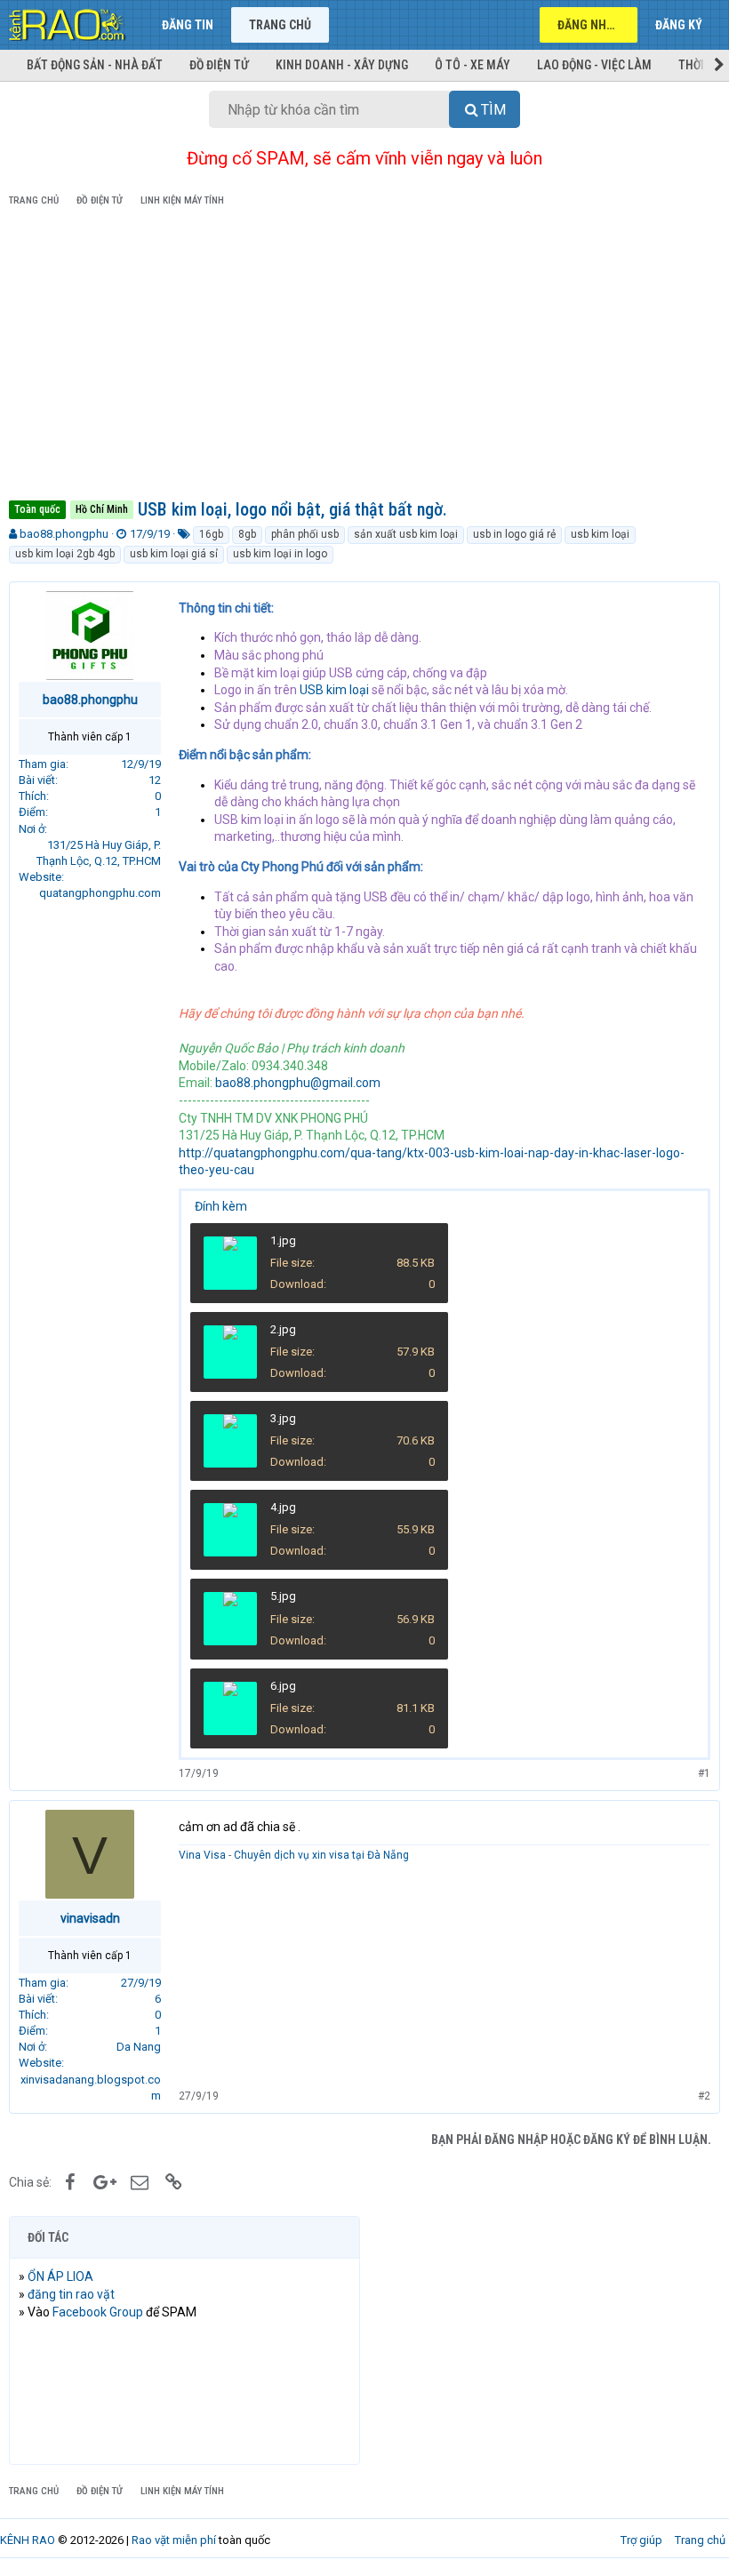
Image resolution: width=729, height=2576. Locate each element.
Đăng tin (188, 25)
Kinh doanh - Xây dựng (342, 65)
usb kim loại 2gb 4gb (65, 554)
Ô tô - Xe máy (473, 65)
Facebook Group (98, 2312)
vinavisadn (90, 1918)
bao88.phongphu (64, 534)
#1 (704, 1773)
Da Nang (139, 2047)
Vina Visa (202, 1855)
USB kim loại (334, 690)
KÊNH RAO (28, 2540)
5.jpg (283, 1596)
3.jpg (283, 1418)
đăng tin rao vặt (71, 2294)
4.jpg (283, 1507)
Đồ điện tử (219, 65)
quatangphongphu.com (100, 893)
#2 (704, 2096)
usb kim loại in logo (280, 554)
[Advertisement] (364, 356)
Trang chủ (280, 25)
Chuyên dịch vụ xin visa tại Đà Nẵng (321, 1855)
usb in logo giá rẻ (514, 534)
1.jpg (283, 1240)
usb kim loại (600, 534)
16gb (211, 534)
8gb (247, 534)
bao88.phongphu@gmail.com (298, 1083)
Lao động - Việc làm (594, 65)
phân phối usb (305, 534)
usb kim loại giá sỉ (174, 554)
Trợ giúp (641, 2540)
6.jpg (283, 1686)
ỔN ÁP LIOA (60, 2276)
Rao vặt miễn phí (174, 2540)
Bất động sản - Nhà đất (95, 65)
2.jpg (283, 1329)
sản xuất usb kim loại (406, 534)
